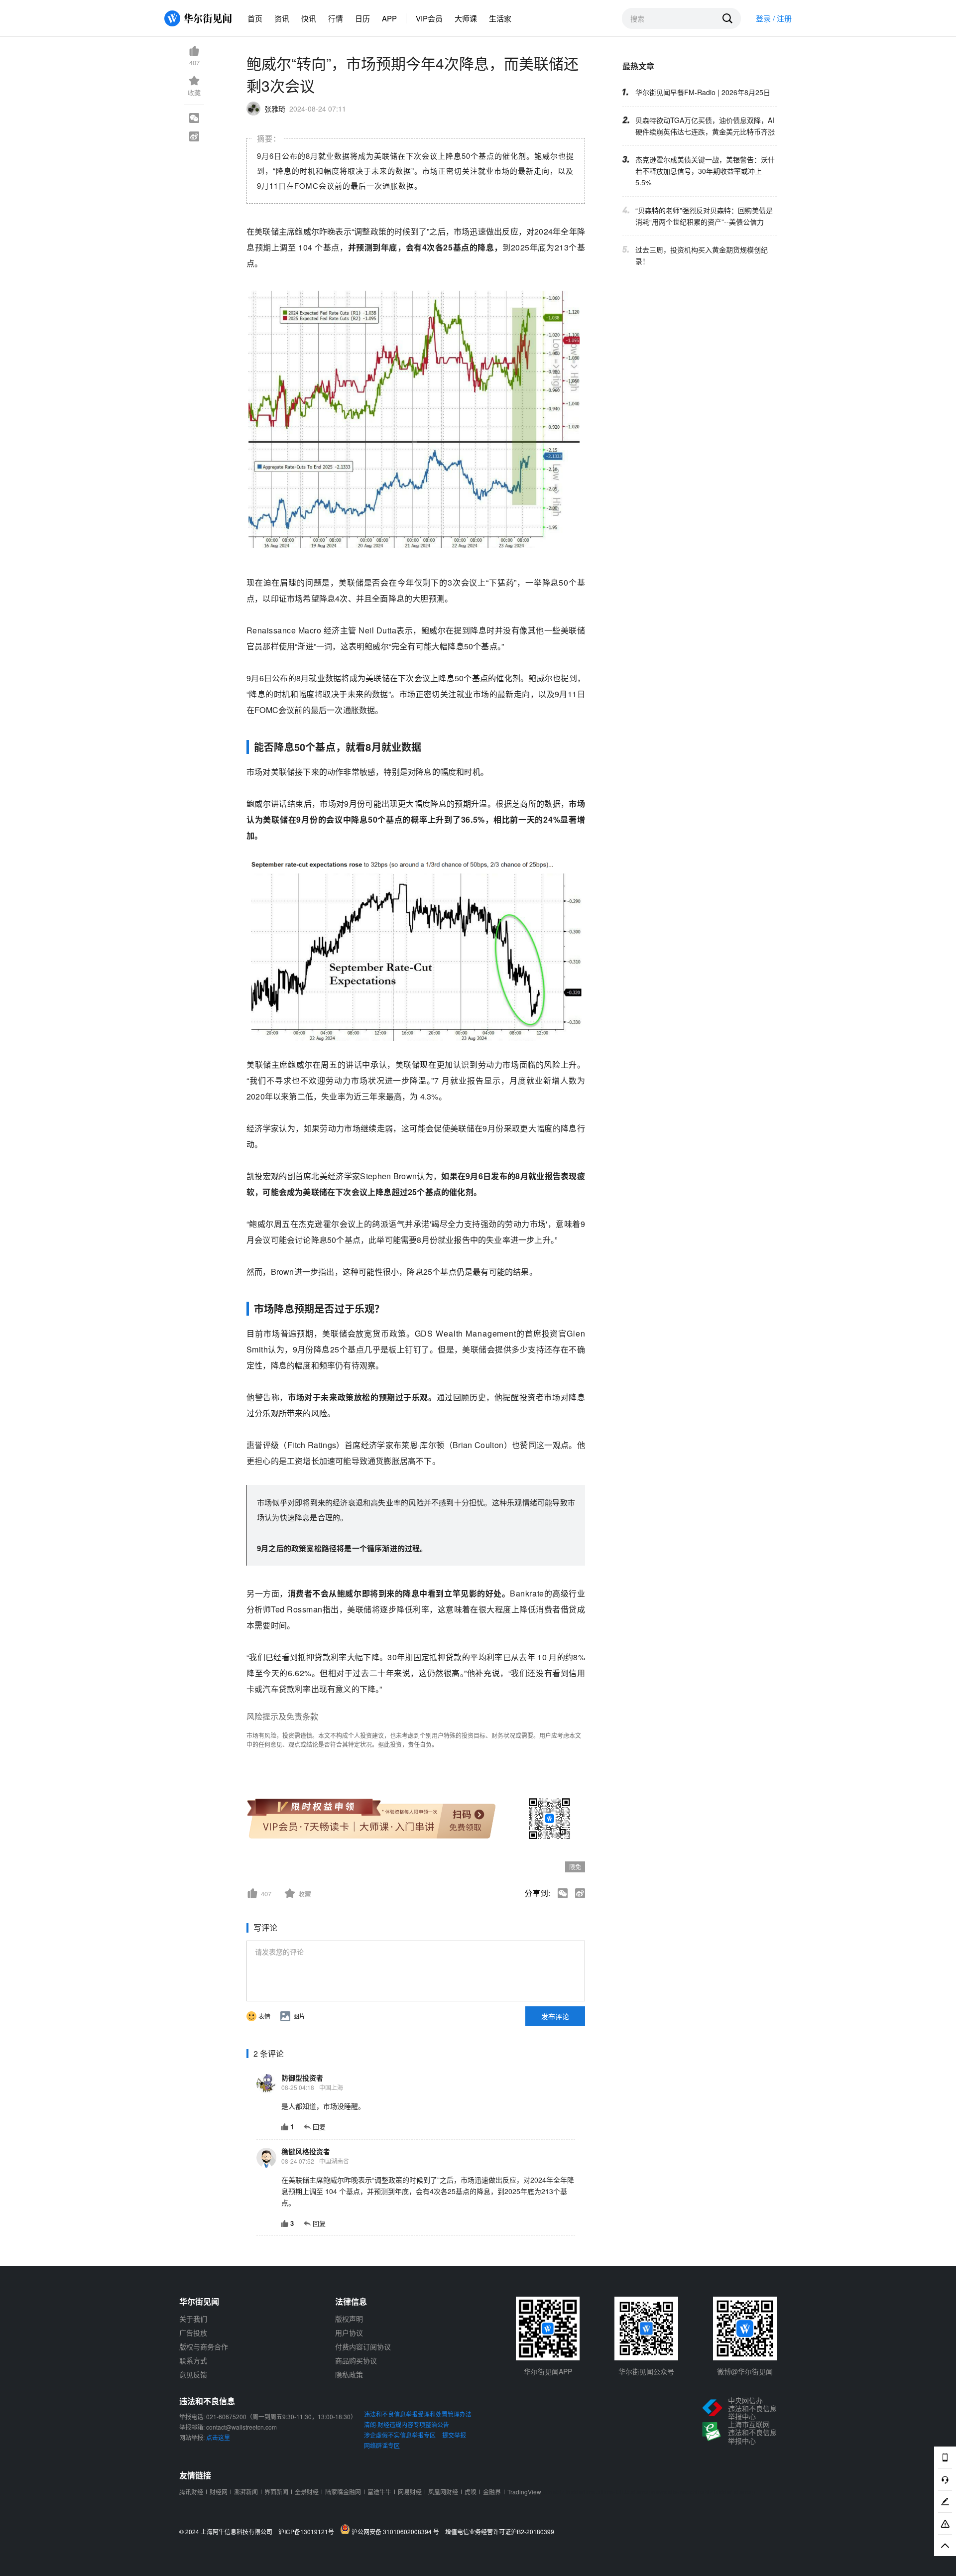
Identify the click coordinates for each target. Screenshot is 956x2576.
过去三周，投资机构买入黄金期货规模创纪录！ (702, 255)
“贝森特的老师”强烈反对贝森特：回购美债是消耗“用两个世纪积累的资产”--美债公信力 (704, 216)
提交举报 (454, 2435)
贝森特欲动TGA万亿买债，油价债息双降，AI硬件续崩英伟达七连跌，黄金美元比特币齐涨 (705, 126)
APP (389, 18)
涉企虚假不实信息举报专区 (400, 2435)
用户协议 (349, 2332)
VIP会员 (429, 18)
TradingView (524, 2492)
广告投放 (193, 2332)
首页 (255, 18)
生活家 (500, 18)
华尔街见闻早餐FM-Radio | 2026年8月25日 (703, 92)
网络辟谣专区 (382, 2445)
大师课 (466, 18)
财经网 (219, 2492)
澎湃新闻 (246, 2492)
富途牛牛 (379, 2492)
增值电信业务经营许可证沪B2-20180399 (500, 2532)
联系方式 (193, 2360)
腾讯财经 (191, 2492)
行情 (336, 18)
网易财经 (410, 2492)
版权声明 (349, 2319)
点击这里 (218, 2437)
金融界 (492, 2492)
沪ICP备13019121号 (308, 2532)
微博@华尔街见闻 (745, 2371)
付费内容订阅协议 (363, 2346)
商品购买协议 (356, 2360)
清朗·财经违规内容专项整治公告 (407, 2424)
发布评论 (555, 2016)
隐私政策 (349, 2374)
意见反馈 (193, 2374)
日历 (362, 18)
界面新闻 (276, 2492)
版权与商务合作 (204, 2346)
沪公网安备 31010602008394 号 (397, 2531)
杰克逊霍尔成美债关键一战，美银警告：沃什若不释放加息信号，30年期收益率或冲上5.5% (705, 171)
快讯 (309, 18)
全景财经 (307, 2492)
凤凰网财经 (443, 2492)
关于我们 (193, 2319)
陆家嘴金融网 (343, 2492)
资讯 (282, 18)
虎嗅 (471, 2492)
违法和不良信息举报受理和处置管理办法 (418, 2414)
